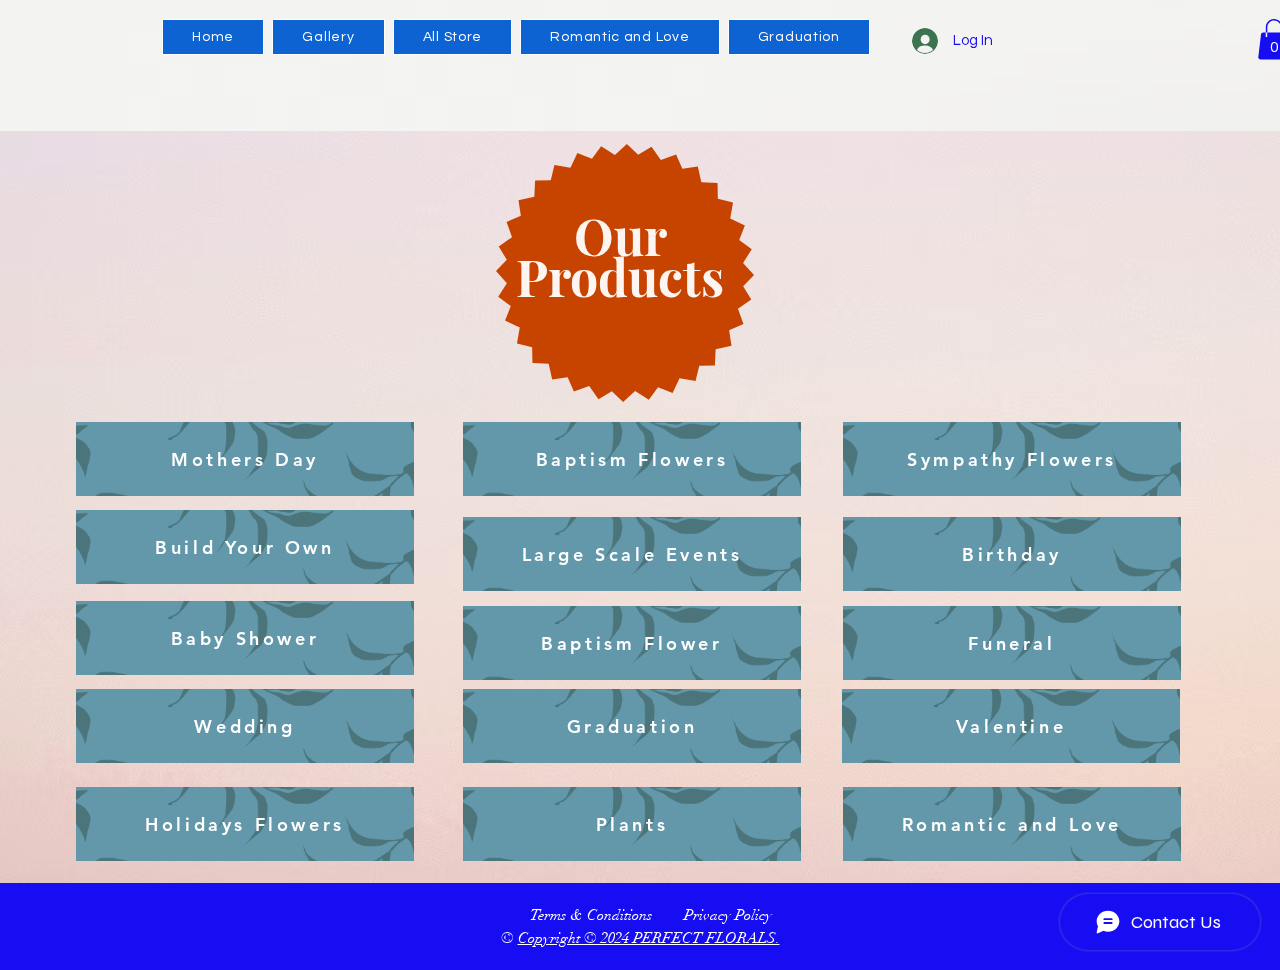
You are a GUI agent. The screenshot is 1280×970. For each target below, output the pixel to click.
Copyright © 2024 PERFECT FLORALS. (649, 938)
